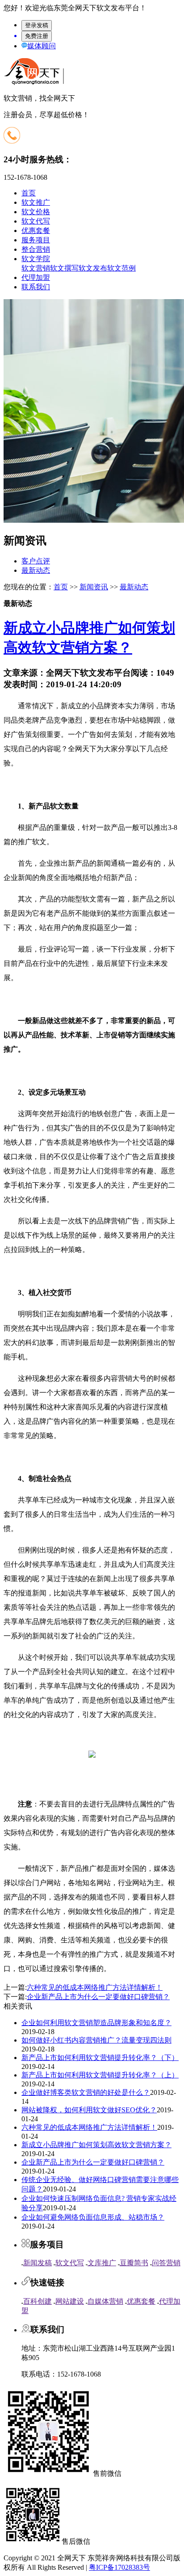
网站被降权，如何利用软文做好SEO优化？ (89, 2110)
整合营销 (36, 249)
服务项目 (36, 240)
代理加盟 (36, 277)
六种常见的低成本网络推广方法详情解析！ (95, 1987)
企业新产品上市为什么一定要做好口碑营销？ (98, 1997)
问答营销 (166, 2263)
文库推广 (102, 2263)
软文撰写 (64, 268)
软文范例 (121, 268)
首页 (29, 193)
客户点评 (36, 561)
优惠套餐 (36, 231)
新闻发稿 (38, 2263)
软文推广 (36, 202)
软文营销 (36, 268)
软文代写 (36, 221)
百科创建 (38, 2301)
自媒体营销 (105, 2301)
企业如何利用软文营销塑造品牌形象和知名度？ (96, 2023)
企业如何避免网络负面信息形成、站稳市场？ (93, 2217)
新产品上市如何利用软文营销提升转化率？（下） (100, 2058)
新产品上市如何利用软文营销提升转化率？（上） (100, 2075)
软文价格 (36, 212)
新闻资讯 (94, 587)
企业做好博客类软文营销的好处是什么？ (86, 2092)
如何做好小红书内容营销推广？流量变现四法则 (96, 2040)
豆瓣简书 (134, 2263)
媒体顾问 (42, 46)
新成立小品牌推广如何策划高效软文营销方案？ (96, 2145)
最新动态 (36, 570)
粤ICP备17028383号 (119, 2567)
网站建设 (70, 2301)
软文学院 (36, 259)
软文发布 (93, 268)
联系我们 (36, 287)
